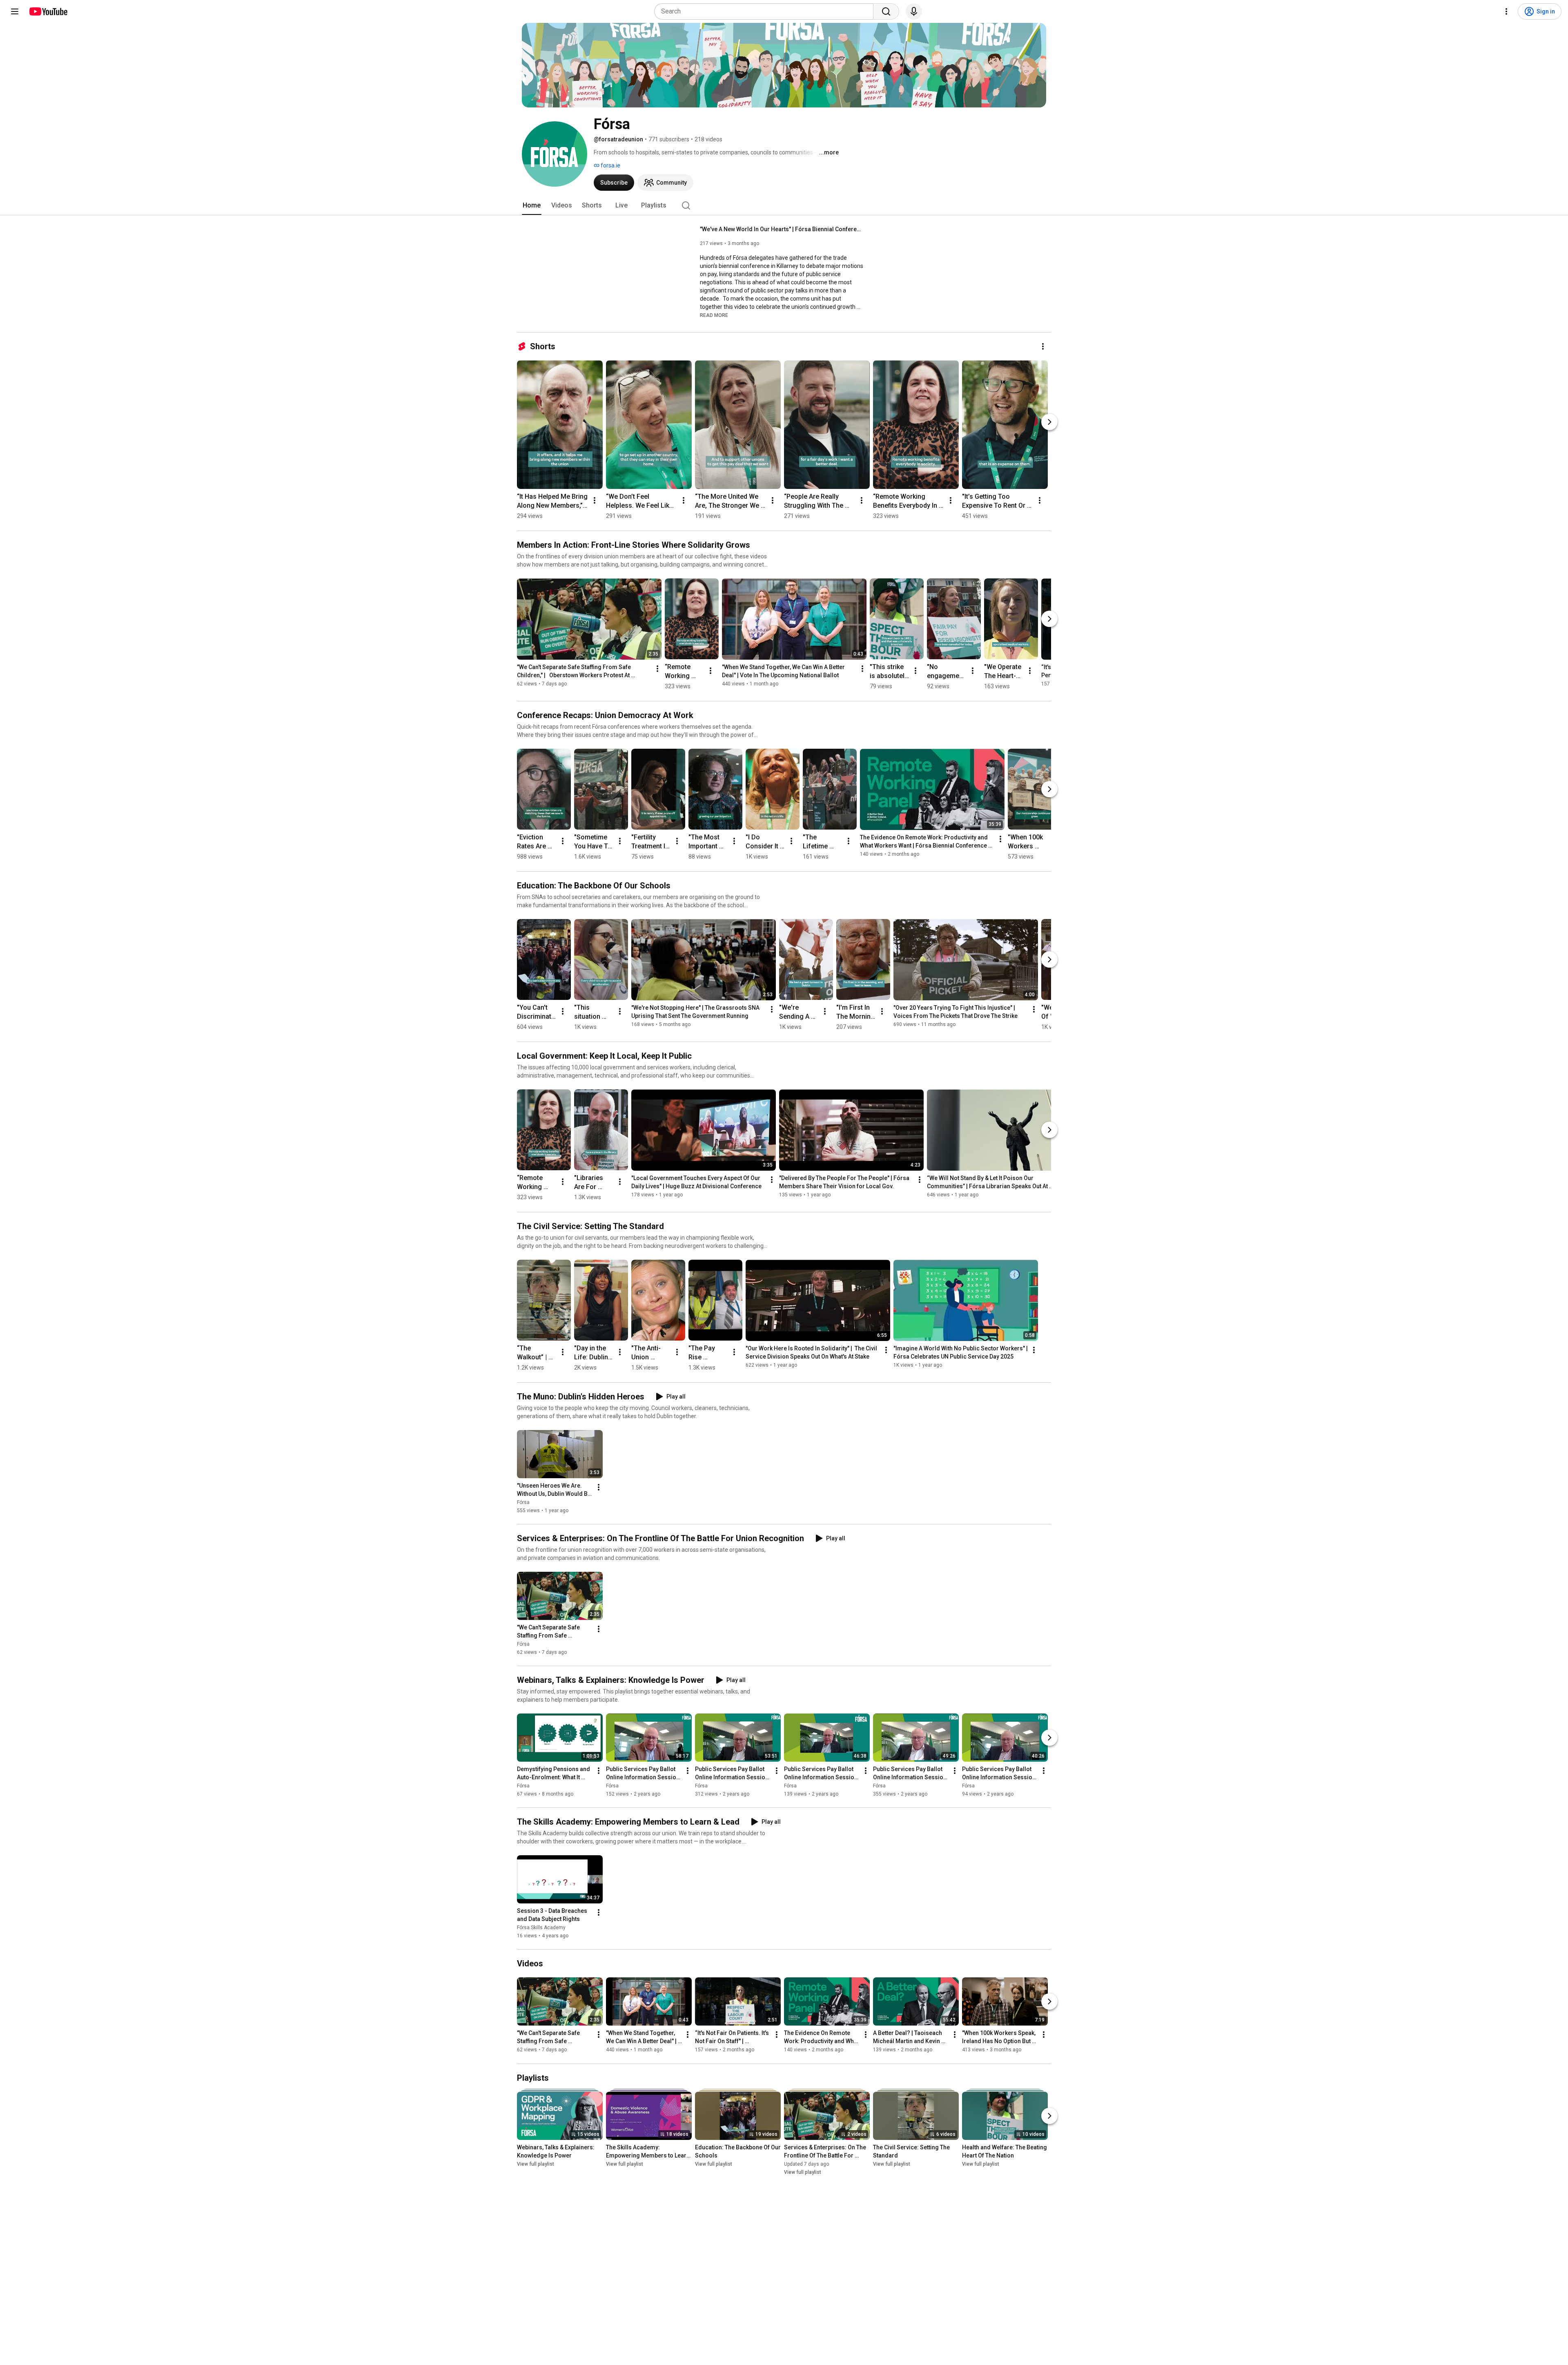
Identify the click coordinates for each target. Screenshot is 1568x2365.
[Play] (604, 274)
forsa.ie (610, 165)
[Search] (886, 11)
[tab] (532, 205)
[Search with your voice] (914, 11)
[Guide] (15, 11)
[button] (714, 315)
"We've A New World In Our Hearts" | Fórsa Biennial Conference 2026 (782, 229)
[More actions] (1043, 346)
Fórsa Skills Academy (541, 1928)
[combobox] (766, 11)
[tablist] (784, 205)
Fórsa (523, 1502)
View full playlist (536, 2164)
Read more (714, 315)
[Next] (1049, 422)
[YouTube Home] (48, 11)
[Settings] (1506, 11)
